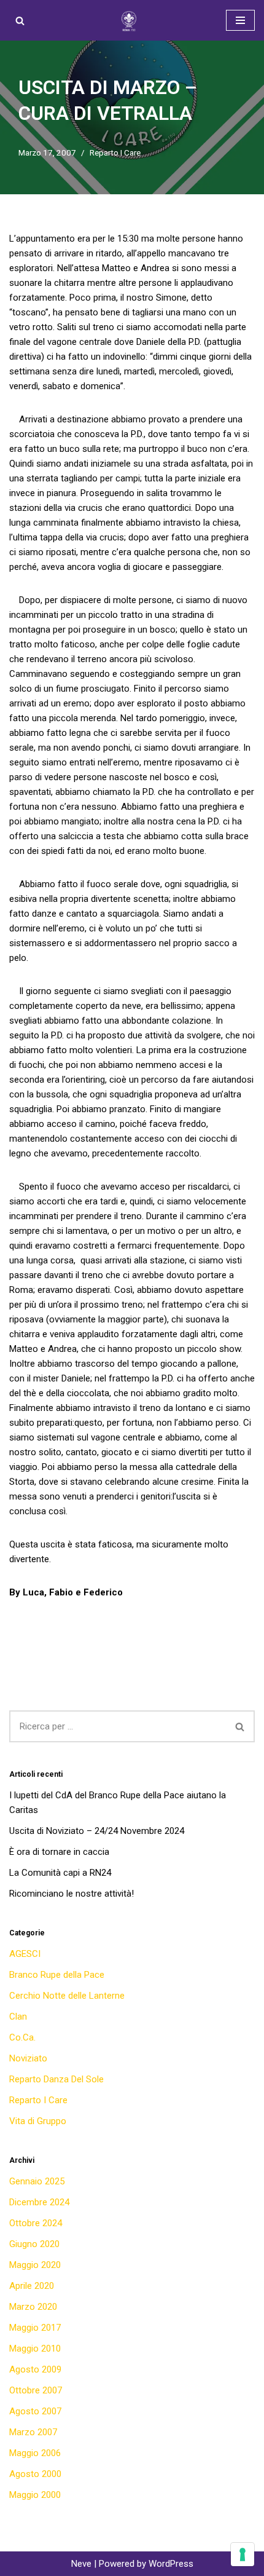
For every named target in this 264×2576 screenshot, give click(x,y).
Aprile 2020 (32, 2286)
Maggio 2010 (35, 2349)
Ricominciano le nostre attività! (72, 1894)
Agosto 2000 (35, 2474)
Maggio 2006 (35, 2453)
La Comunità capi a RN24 (60, 1873)
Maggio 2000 (35, 2495)
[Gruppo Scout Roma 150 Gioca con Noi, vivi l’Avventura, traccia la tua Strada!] (132, 20)
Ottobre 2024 (36, 2223)
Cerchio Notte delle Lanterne (67, 1996)
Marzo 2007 (33, 2432)
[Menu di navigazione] (240, 20)
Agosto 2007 (35, 2411)
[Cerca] (20, 21)
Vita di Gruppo (38, 2121)
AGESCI (25, 1954)
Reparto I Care (115, 152)
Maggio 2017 (35, 2328)
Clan (18, 2017)
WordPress (171, 2564)
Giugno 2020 (34, 2244)
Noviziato (28, 2058)
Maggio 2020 (35, 2265)
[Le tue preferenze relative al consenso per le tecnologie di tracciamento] (243, 2554)
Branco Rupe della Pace (57, 1975)
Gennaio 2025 (37, 2181)
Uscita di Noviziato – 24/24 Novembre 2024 (97, 1831)
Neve (81, 2564)
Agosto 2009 (35, 2369)
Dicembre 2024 (39, 2202)
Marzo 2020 (33, 2307)
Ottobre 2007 (36, 2390)
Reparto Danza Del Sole (56, 2079)
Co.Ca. (22, 2037)
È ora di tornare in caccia (59, 1852)
